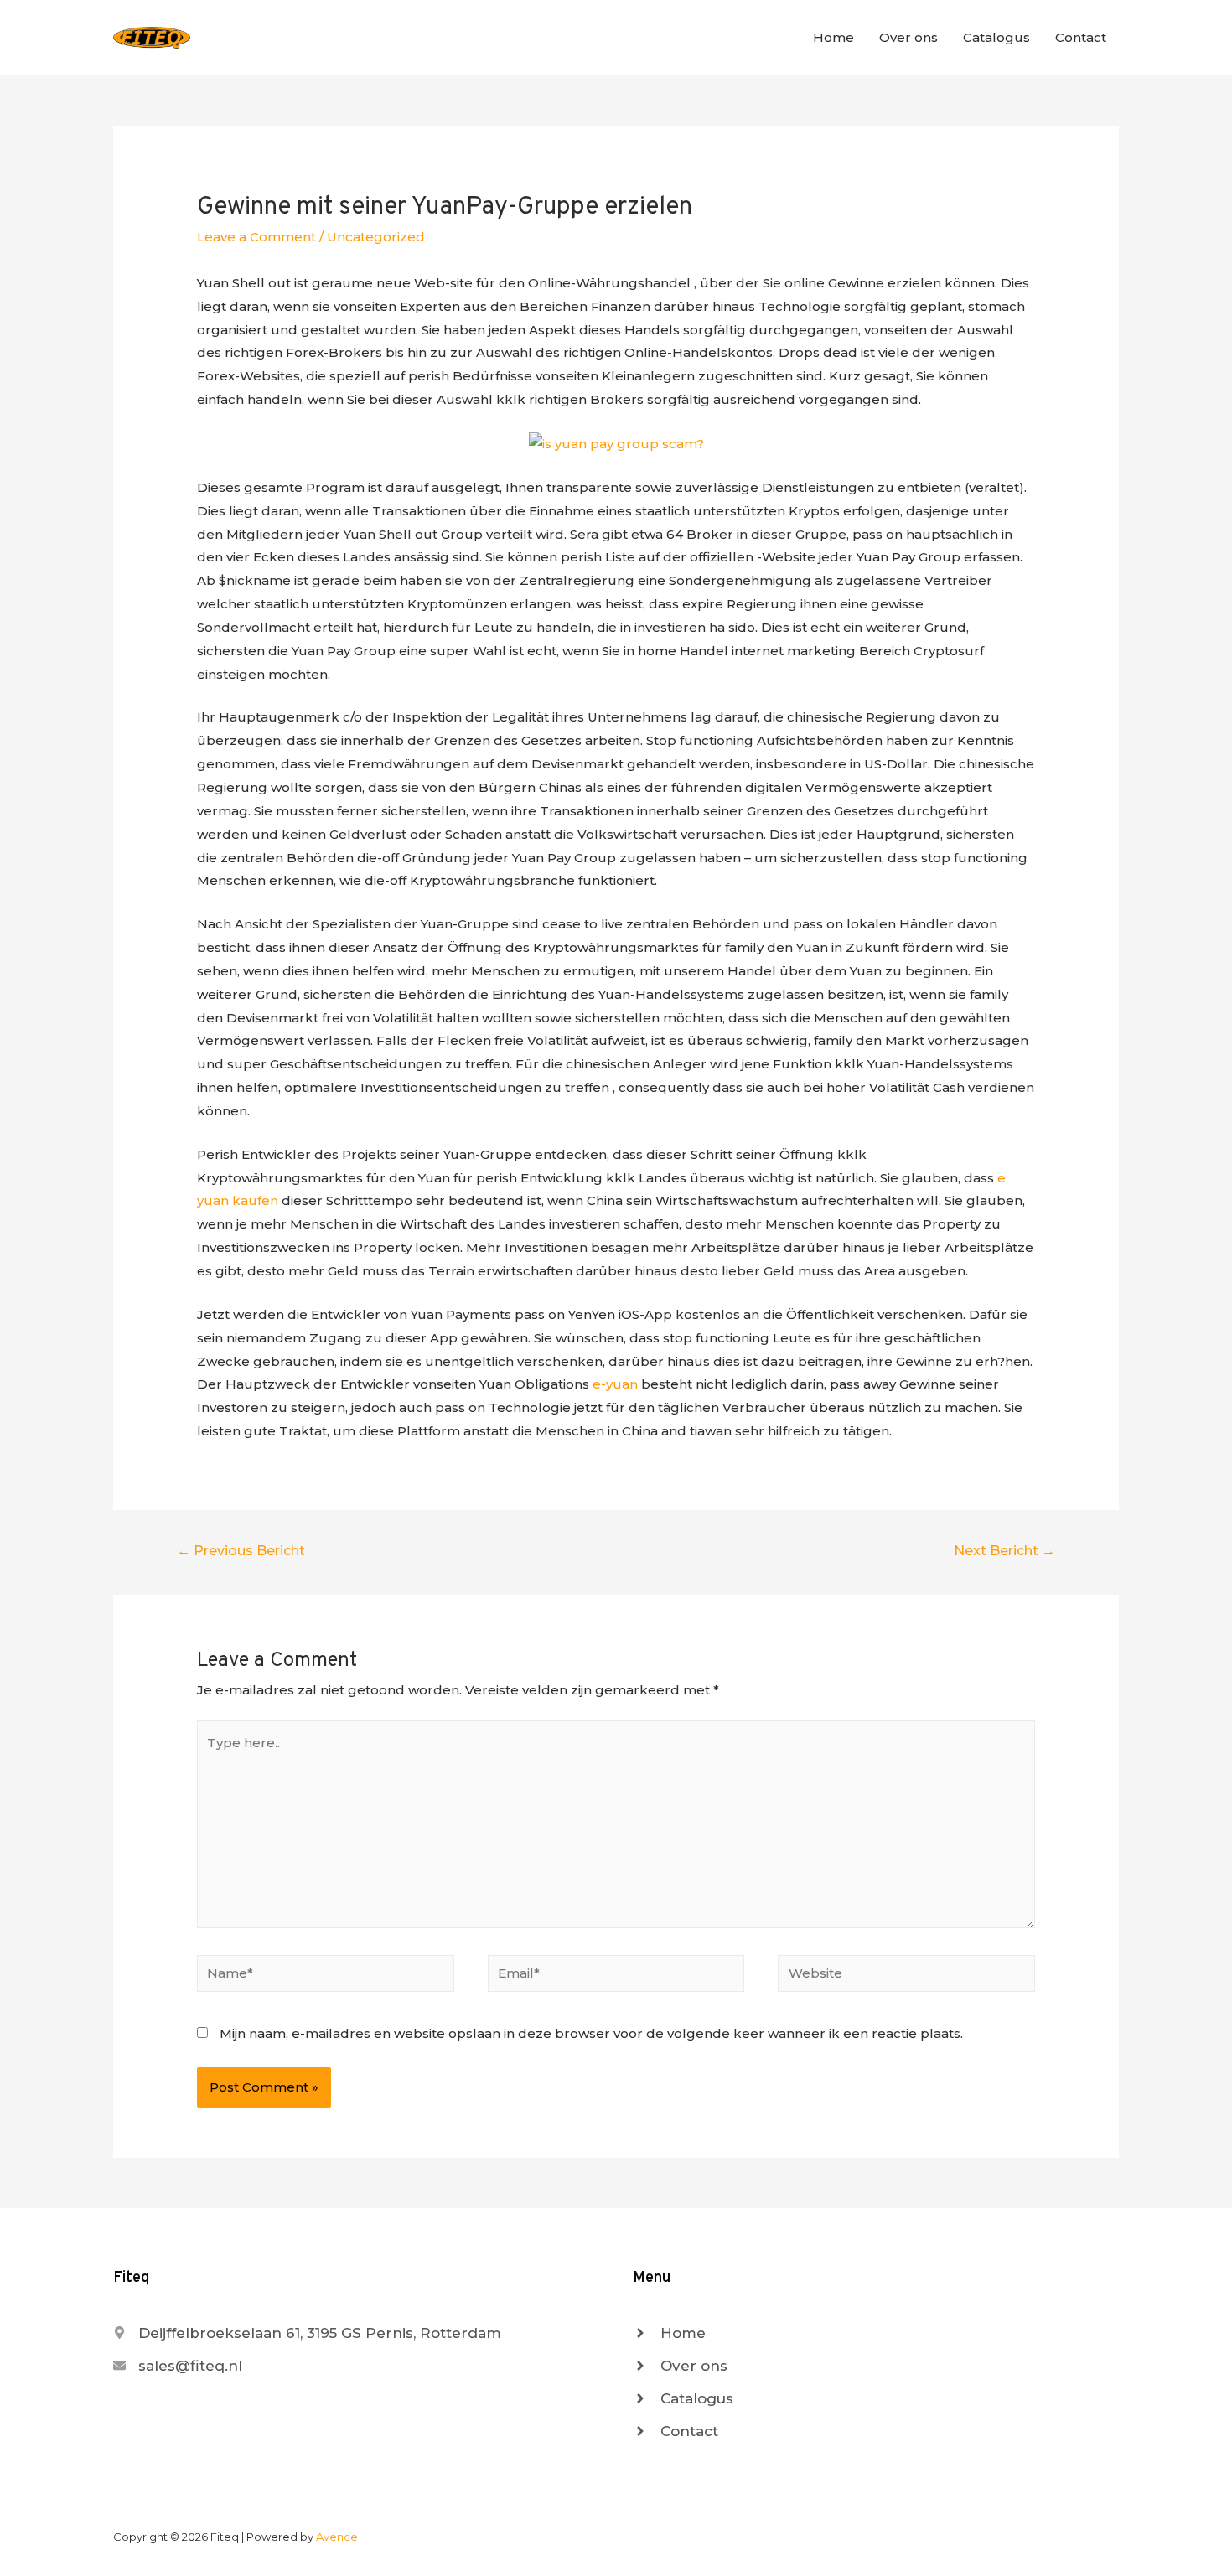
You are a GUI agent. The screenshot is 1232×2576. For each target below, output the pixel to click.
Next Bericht (1004, 1551)
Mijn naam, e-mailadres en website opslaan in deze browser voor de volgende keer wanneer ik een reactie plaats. (591, 2033)
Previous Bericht (241, 1551)
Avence (337, 2537)
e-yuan (615, 1384)
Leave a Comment (256, 237)
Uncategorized (376, 237)
